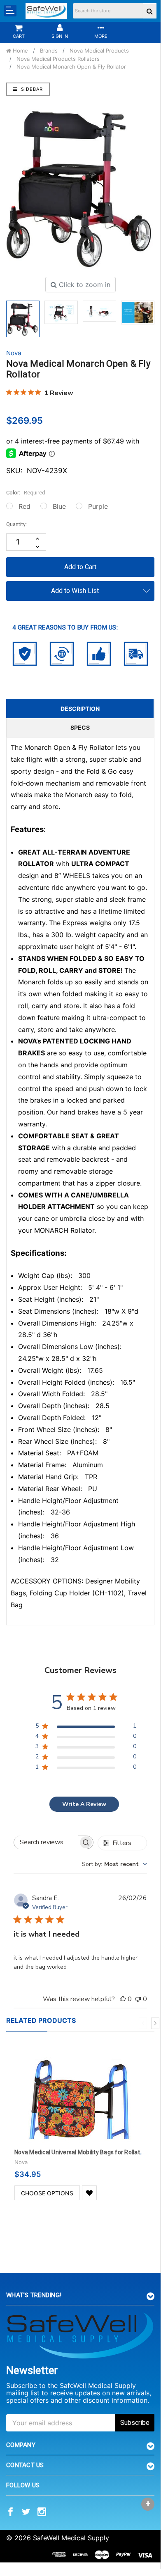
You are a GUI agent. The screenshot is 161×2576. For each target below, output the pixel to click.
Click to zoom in (84, 285)
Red (24, 506)
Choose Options (47, 2193)
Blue (59, 506)
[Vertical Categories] (10, 11)
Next (155, 2023)
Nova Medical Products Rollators (58, 59)
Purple (98, 506)
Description (80, 709)
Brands (49, 51)
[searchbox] (46, 1842)
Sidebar (31, 89)
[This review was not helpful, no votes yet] (138, 1999)
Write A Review (84, 1804)
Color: (26, 493)
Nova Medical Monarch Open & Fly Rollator (71, 67)
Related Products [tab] (41, 2020)
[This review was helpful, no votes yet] (123, 1999)
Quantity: (16, 524)
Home (20, 51)
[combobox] (114, 1864)
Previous (143, 2023)
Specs (80, 727)
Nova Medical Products (99, 51)
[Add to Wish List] (89, 2193)
